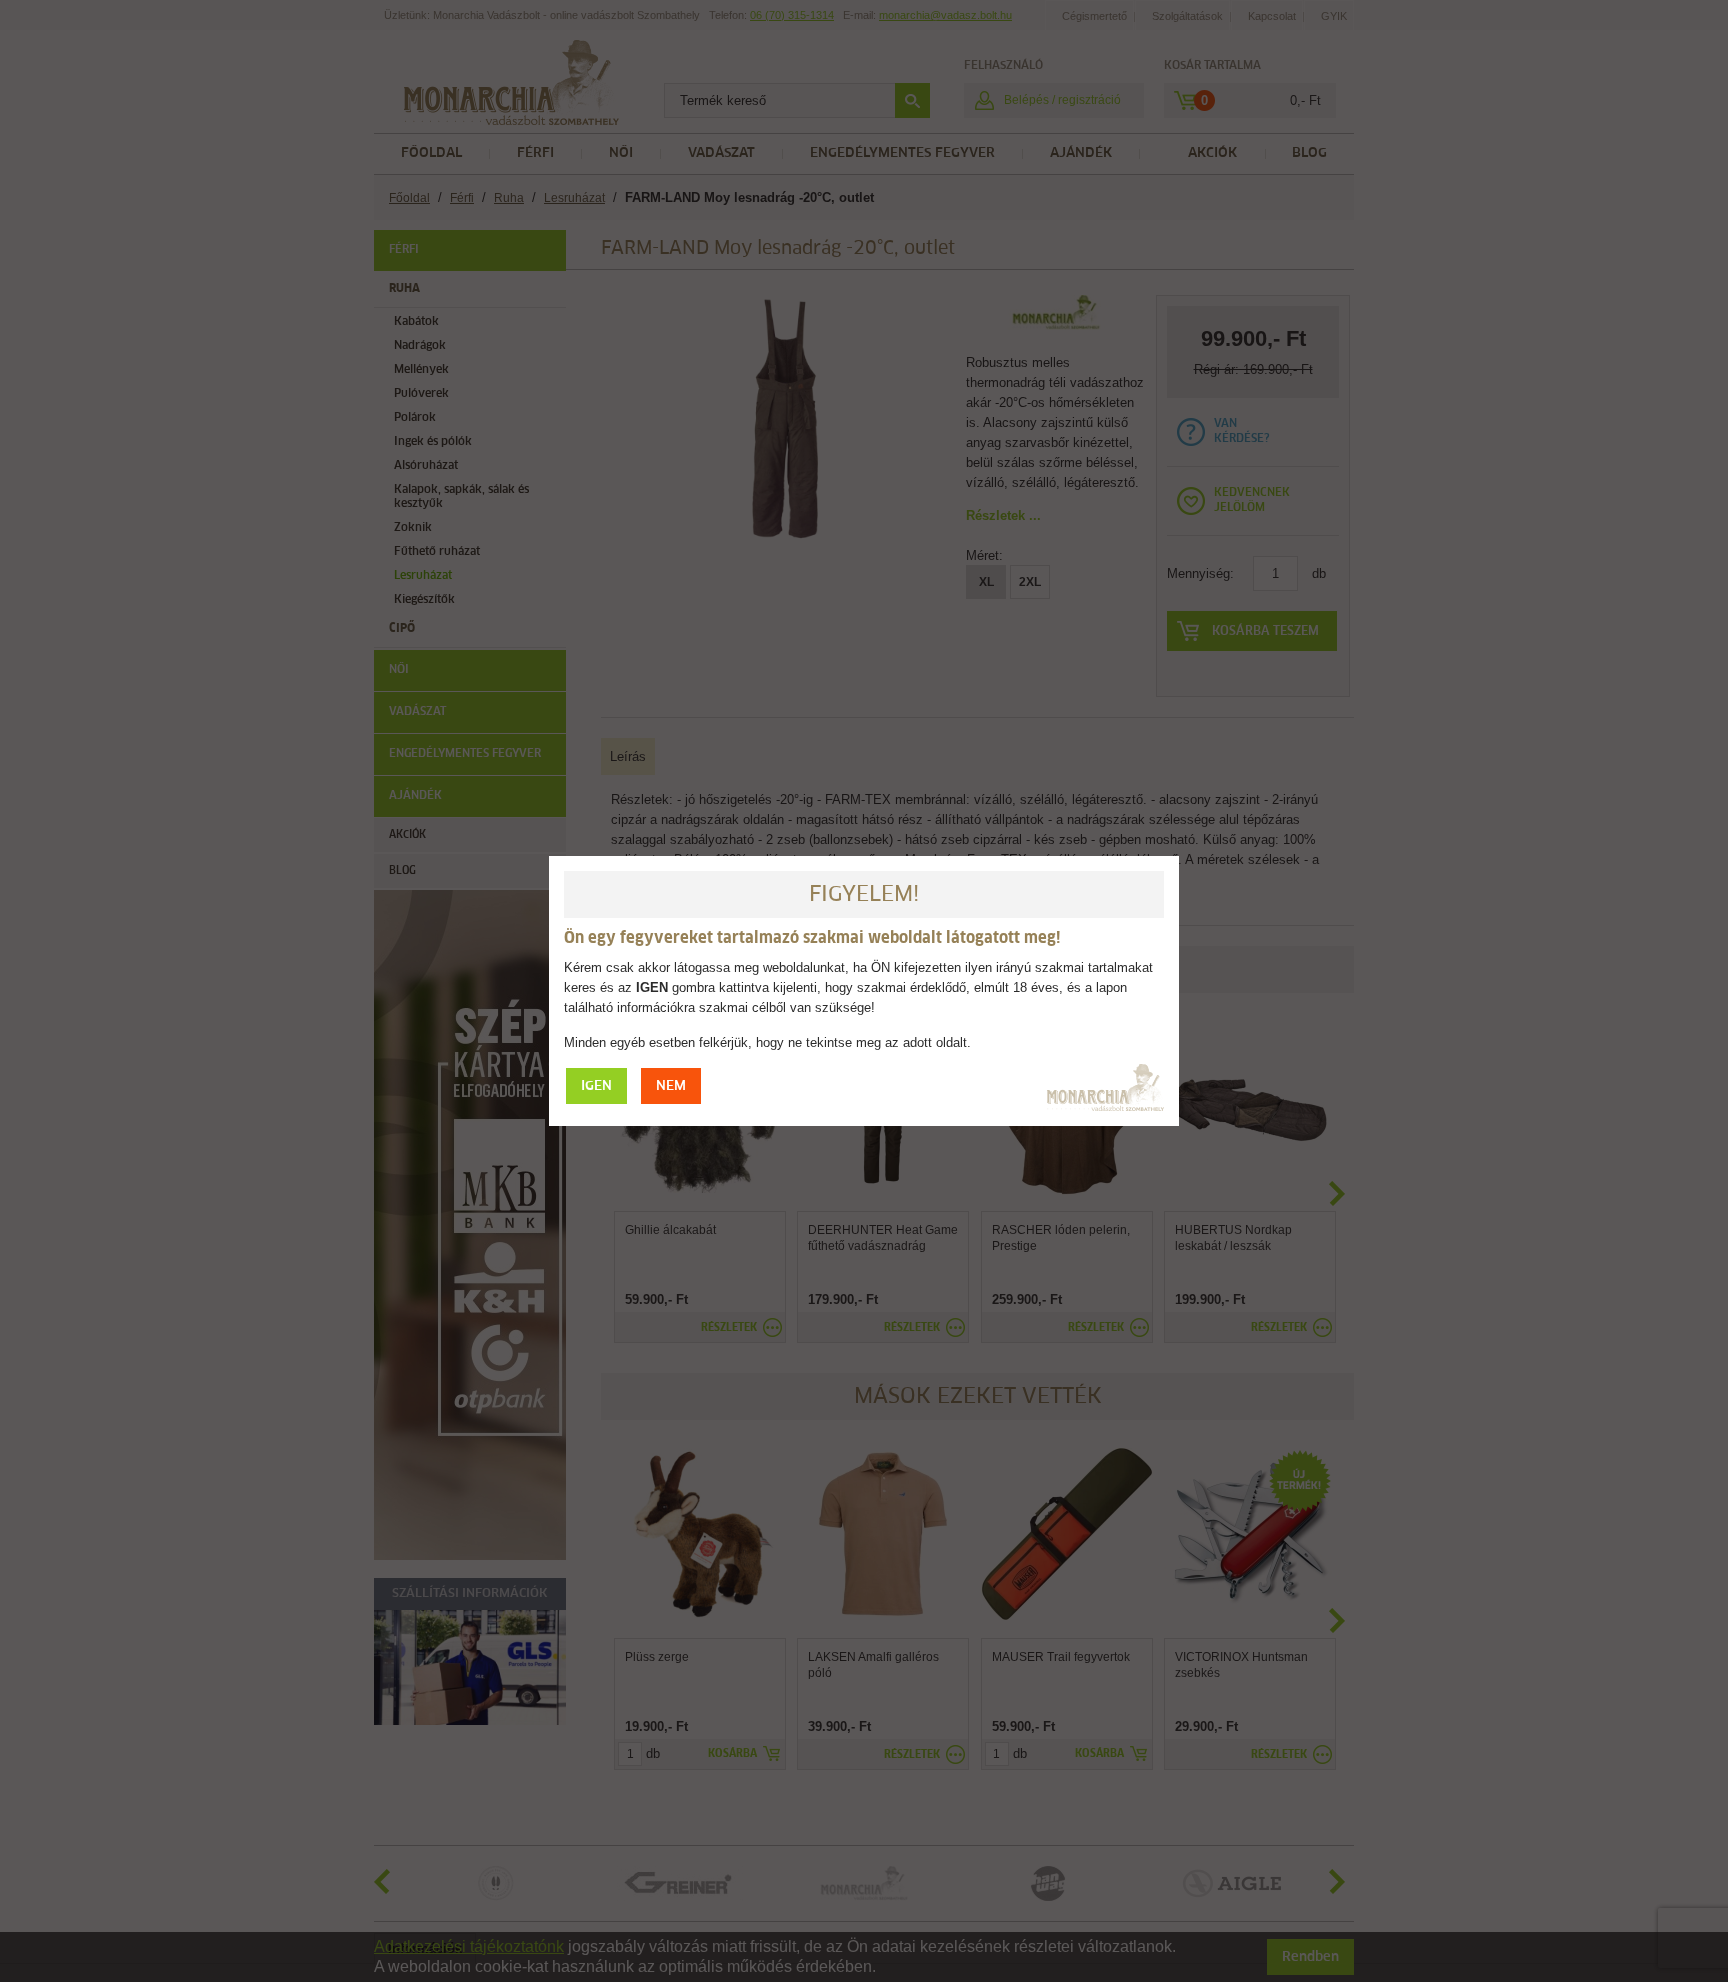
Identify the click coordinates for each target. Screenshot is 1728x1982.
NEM (671, 1086)
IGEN (596, 1086)
